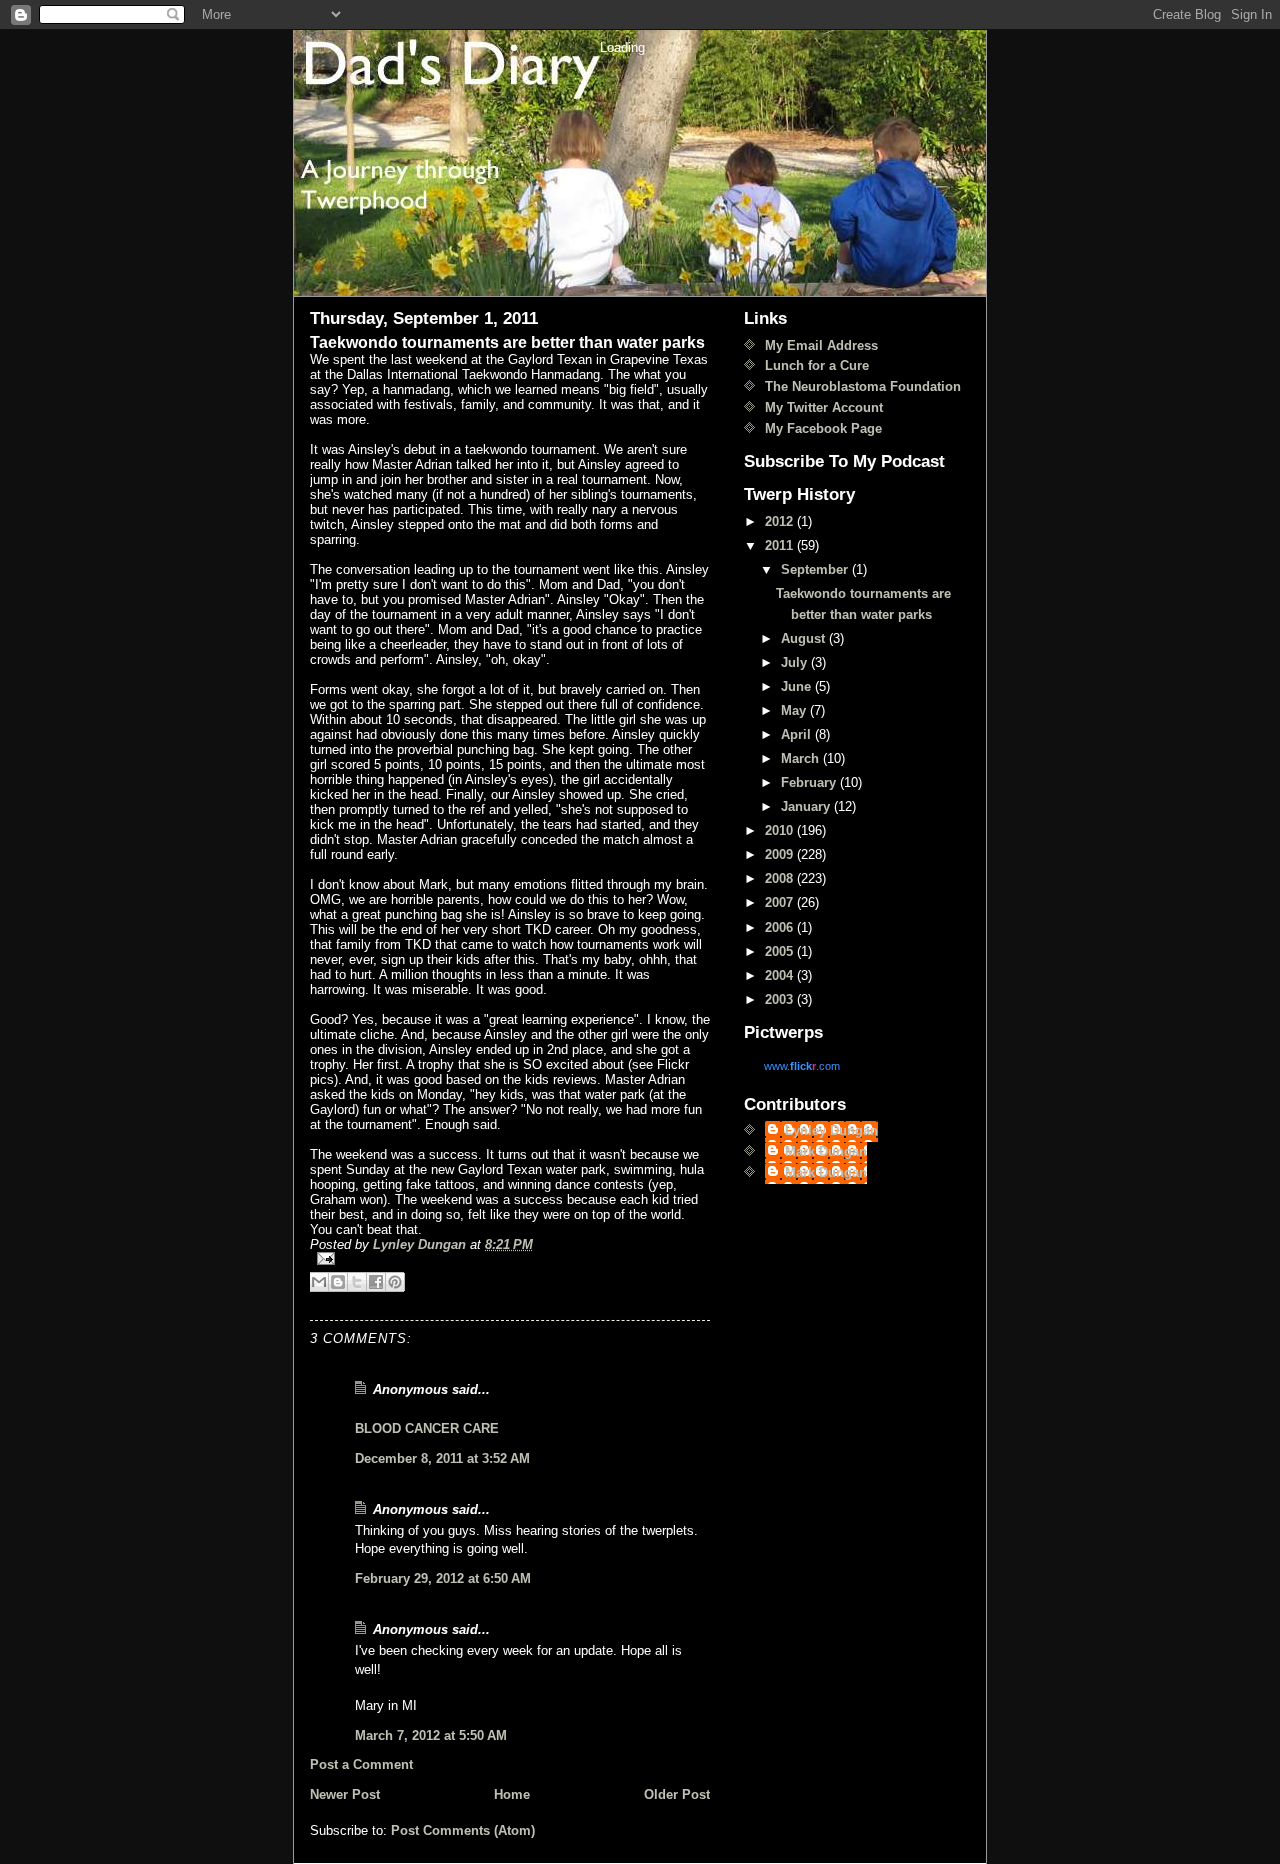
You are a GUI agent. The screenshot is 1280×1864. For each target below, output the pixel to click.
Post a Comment (361, 1764)
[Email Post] (510, 1258)
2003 (781, 999)
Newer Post (345, 1794)
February (810, 782)
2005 (781, 951)
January (807, 806)
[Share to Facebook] (376, 1282)
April (798, 734)
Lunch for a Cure (817, 365)
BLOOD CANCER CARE (427, 1428)
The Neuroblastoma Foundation (863, 386)
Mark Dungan (826, 1151)
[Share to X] (357, 1282)
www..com (802, 1066)
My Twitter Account (824, 407)
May (795, 710)
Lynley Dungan (831, 1130)
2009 (781, 854)
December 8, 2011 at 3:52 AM (442, 1458)
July (796, 662)
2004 (781, 975)
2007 (781, 902)
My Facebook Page (823, 428)
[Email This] (319, 1282)
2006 (781, 927)
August (805, 638)
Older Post (677, 1794)
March (802, 758)
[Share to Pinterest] (395, 1282)
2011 (781, 545)
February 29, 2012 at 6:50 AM (443, 1578)
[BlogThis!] (338, 1282)
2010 (781, 830)
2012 (781, 521)
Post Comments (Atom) (463, 1830)
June (798, 686)
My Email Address (821, 345)
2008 (781, 878)
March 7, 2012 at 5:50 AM (431, 1735)
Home (512, 1794)
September (816, 569)
